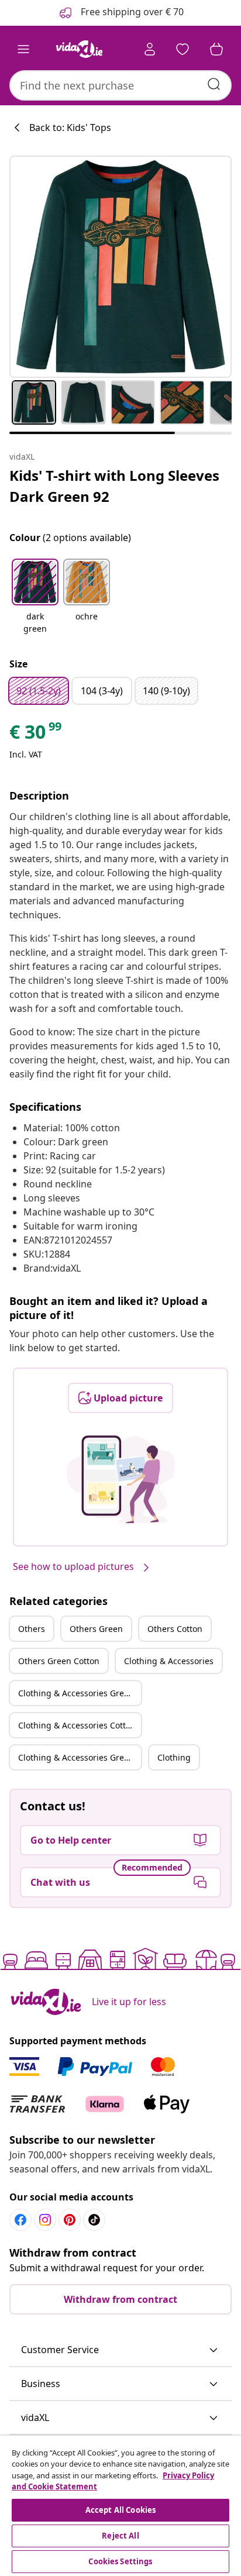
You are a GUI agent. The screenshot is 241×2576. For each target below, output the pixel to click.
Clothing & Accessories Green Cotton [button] (80, 1757)
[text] (36, 735)
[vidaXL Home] (79, 49)
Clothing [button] (174, 1757)
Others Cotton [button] (175, 1629)
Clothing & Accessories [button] (169, 1661)
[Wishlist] (183, 49)
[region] (120, 2506)
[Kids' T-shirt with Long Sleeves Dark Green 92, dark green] (120, 267)
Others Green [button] (96, 1629)
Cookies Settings (120, 2561)
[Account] (150, 49)
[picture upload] (121, 1479)
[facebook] (20, 2220)
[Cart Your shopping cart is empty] (216, 49)
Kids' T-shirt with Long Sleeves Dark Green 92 (114, 486)
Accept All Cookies (120, 2510)
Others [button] (32, 1629)
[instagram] (45, 2220)
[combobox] (120, 85)
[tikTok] (94, 2220)
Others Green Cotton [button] (59, 1661)
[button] (35, 597)
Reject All (120, 2536)
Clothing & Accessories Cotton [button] (77, 1725)
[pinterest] (70, 2220)
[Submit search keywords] (214, 84)
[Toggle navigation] (23, 49)
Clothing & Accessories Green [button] (76, 1693)
